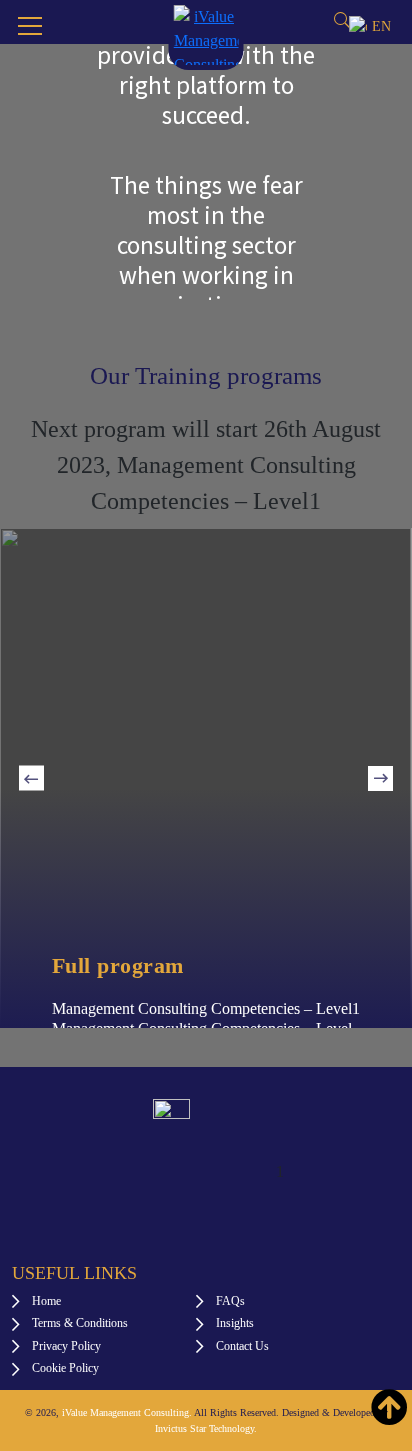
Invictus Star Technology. (206, 1428)
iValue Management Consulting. (127, 1412)
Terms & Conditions (80, 1323)
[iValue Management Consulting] (206, 33)
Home (46, 1301)
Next (380, 778)
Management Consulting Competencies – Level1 (206, 1008)
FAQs (230, 1301)
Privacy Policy (66, 1346)
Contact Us (242, 1346)
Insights (235, 1323)
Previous (31, 778)
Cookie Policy (65, 1368)
